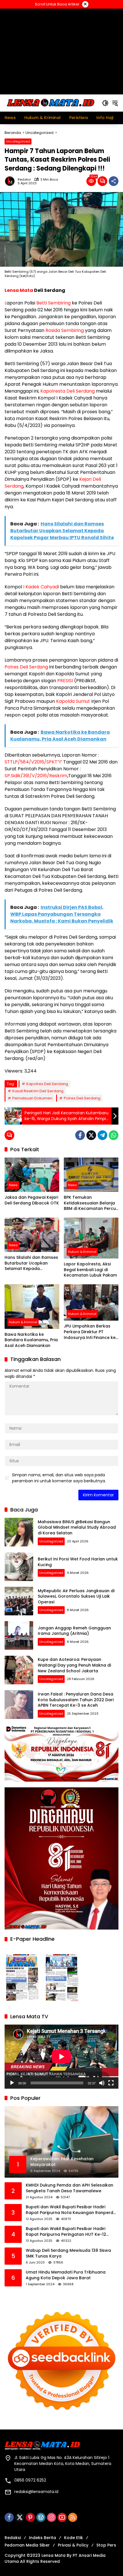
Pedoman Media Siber (27, 2545)
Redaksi (24, 180)
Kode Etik (74, 2538)
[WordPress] (41, 2517)
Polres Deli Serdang (26, 667)
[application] (61, 2057)
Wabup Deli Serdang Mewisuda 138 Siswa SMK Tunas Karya (68, 2253)
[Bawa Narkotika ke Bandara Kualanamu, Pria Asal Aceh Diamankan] (32, 1307)
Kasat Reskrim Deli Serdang (38, 1091)
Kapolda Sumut (73, 701)
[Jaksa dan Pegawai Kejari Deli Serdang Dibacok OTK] (32, 1175)
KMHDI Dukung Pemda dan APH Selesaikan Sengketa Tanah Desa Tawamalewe (70, 2188)
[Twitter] (91, 1135)
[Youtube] (62, 2517)
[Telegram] (102, 1135)
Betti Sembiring (53, 303)
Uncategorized (18, 141)
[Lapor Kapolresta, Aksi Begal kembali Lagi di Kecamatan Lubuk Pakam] (91, 1238)
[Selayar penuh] (111, 2083)
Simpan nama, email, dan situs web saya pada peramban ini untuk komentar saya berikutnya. (59, 1478)
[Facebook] (80, 1135)
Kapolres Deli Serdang (47, 1084)
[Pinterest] (30, 2517)
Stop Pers (106, 2545)
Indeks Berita (42, 2538)
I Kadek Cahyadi (41, 587)
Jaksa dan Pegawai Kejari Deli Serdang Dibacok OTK (32, 1200)
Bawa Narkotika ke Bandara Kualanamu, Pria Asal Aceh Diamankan (31, 1340)
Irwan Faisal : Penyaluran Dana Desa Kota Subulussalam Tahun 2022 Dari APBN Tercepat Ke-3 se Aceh (76, 1700)
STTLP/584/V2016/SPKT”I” (33, 762)
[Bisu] (102, 2083)
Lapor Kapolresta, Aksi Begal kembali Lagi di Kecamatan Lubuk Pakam (90, 1270)
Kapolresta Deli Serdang (68, 391)
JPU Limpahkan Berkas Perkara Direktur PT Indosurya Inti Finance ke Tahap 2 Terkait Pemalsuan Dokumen (90, 1332)
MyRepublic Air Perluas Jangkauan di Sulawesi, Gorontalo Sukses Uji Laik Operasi (76, 1596)
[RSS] (73, 2517)
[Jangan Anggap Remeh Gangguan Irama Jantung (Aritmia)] (19, 1635)
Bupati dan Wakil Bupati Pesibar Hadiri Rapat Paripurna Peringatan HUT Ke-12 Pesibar (66, 2232)
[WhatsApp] (114, 1135)
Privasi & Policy (73, 2545)
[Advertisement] (61, 51)
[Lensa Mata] (50, 103)
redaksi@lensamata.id (36, 2492)
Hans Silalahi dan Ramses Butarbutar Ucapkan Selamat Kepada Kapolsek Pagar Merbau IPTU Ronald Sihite (31, 1263)
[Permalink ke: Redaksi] (11, 181)
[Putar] (12, 2083)
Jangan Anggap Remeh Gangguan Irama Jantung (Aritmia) (74, 1631)
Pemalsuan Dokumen (32, 1098)
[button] (105, 103)
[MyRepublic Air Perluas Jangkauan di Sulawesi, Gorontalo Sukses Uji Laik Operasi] (19, 1601)
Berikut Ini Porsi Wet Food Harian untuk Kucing (78, 1562)
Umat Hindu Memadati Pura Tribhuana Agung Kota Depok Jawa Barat (66, 2275)
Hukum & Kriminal (82, 1252)
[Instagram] (51, 2517)
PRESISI (65, 681)
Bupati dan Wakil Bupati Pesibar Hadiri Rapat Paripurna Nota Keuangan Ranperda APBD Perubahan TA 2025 (71, 2210)
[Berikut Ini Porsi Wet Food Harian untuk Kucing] (19, 1567)
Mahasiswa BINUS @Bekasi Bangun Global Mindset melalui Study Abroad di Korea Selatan (77, 1527)
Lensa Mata (19, 290)
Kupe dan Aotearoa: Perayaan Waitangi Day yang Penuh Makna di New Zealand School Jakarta (74, 1665)
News (13, 1185)
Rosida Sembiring (65, 330)
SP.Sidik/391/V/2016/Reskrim (36, 776)
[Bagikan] (114, 181)
